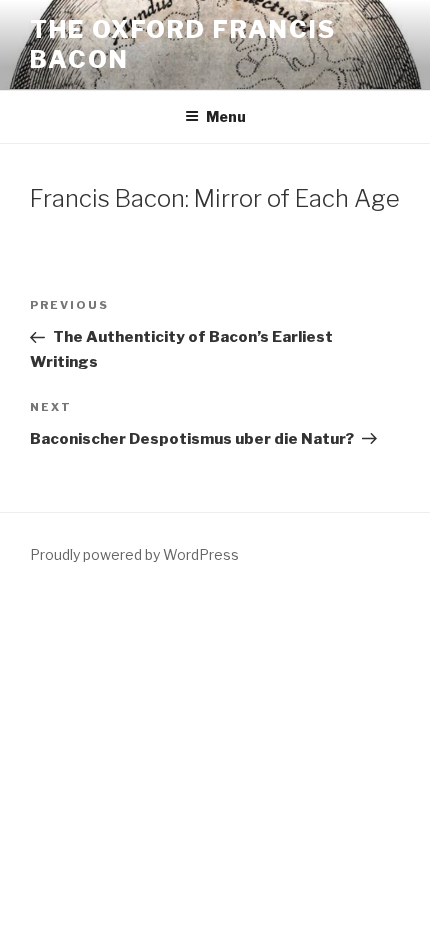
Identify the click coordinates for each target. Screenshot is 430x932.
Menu (226, 116)
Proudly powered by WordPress (134, 554)
